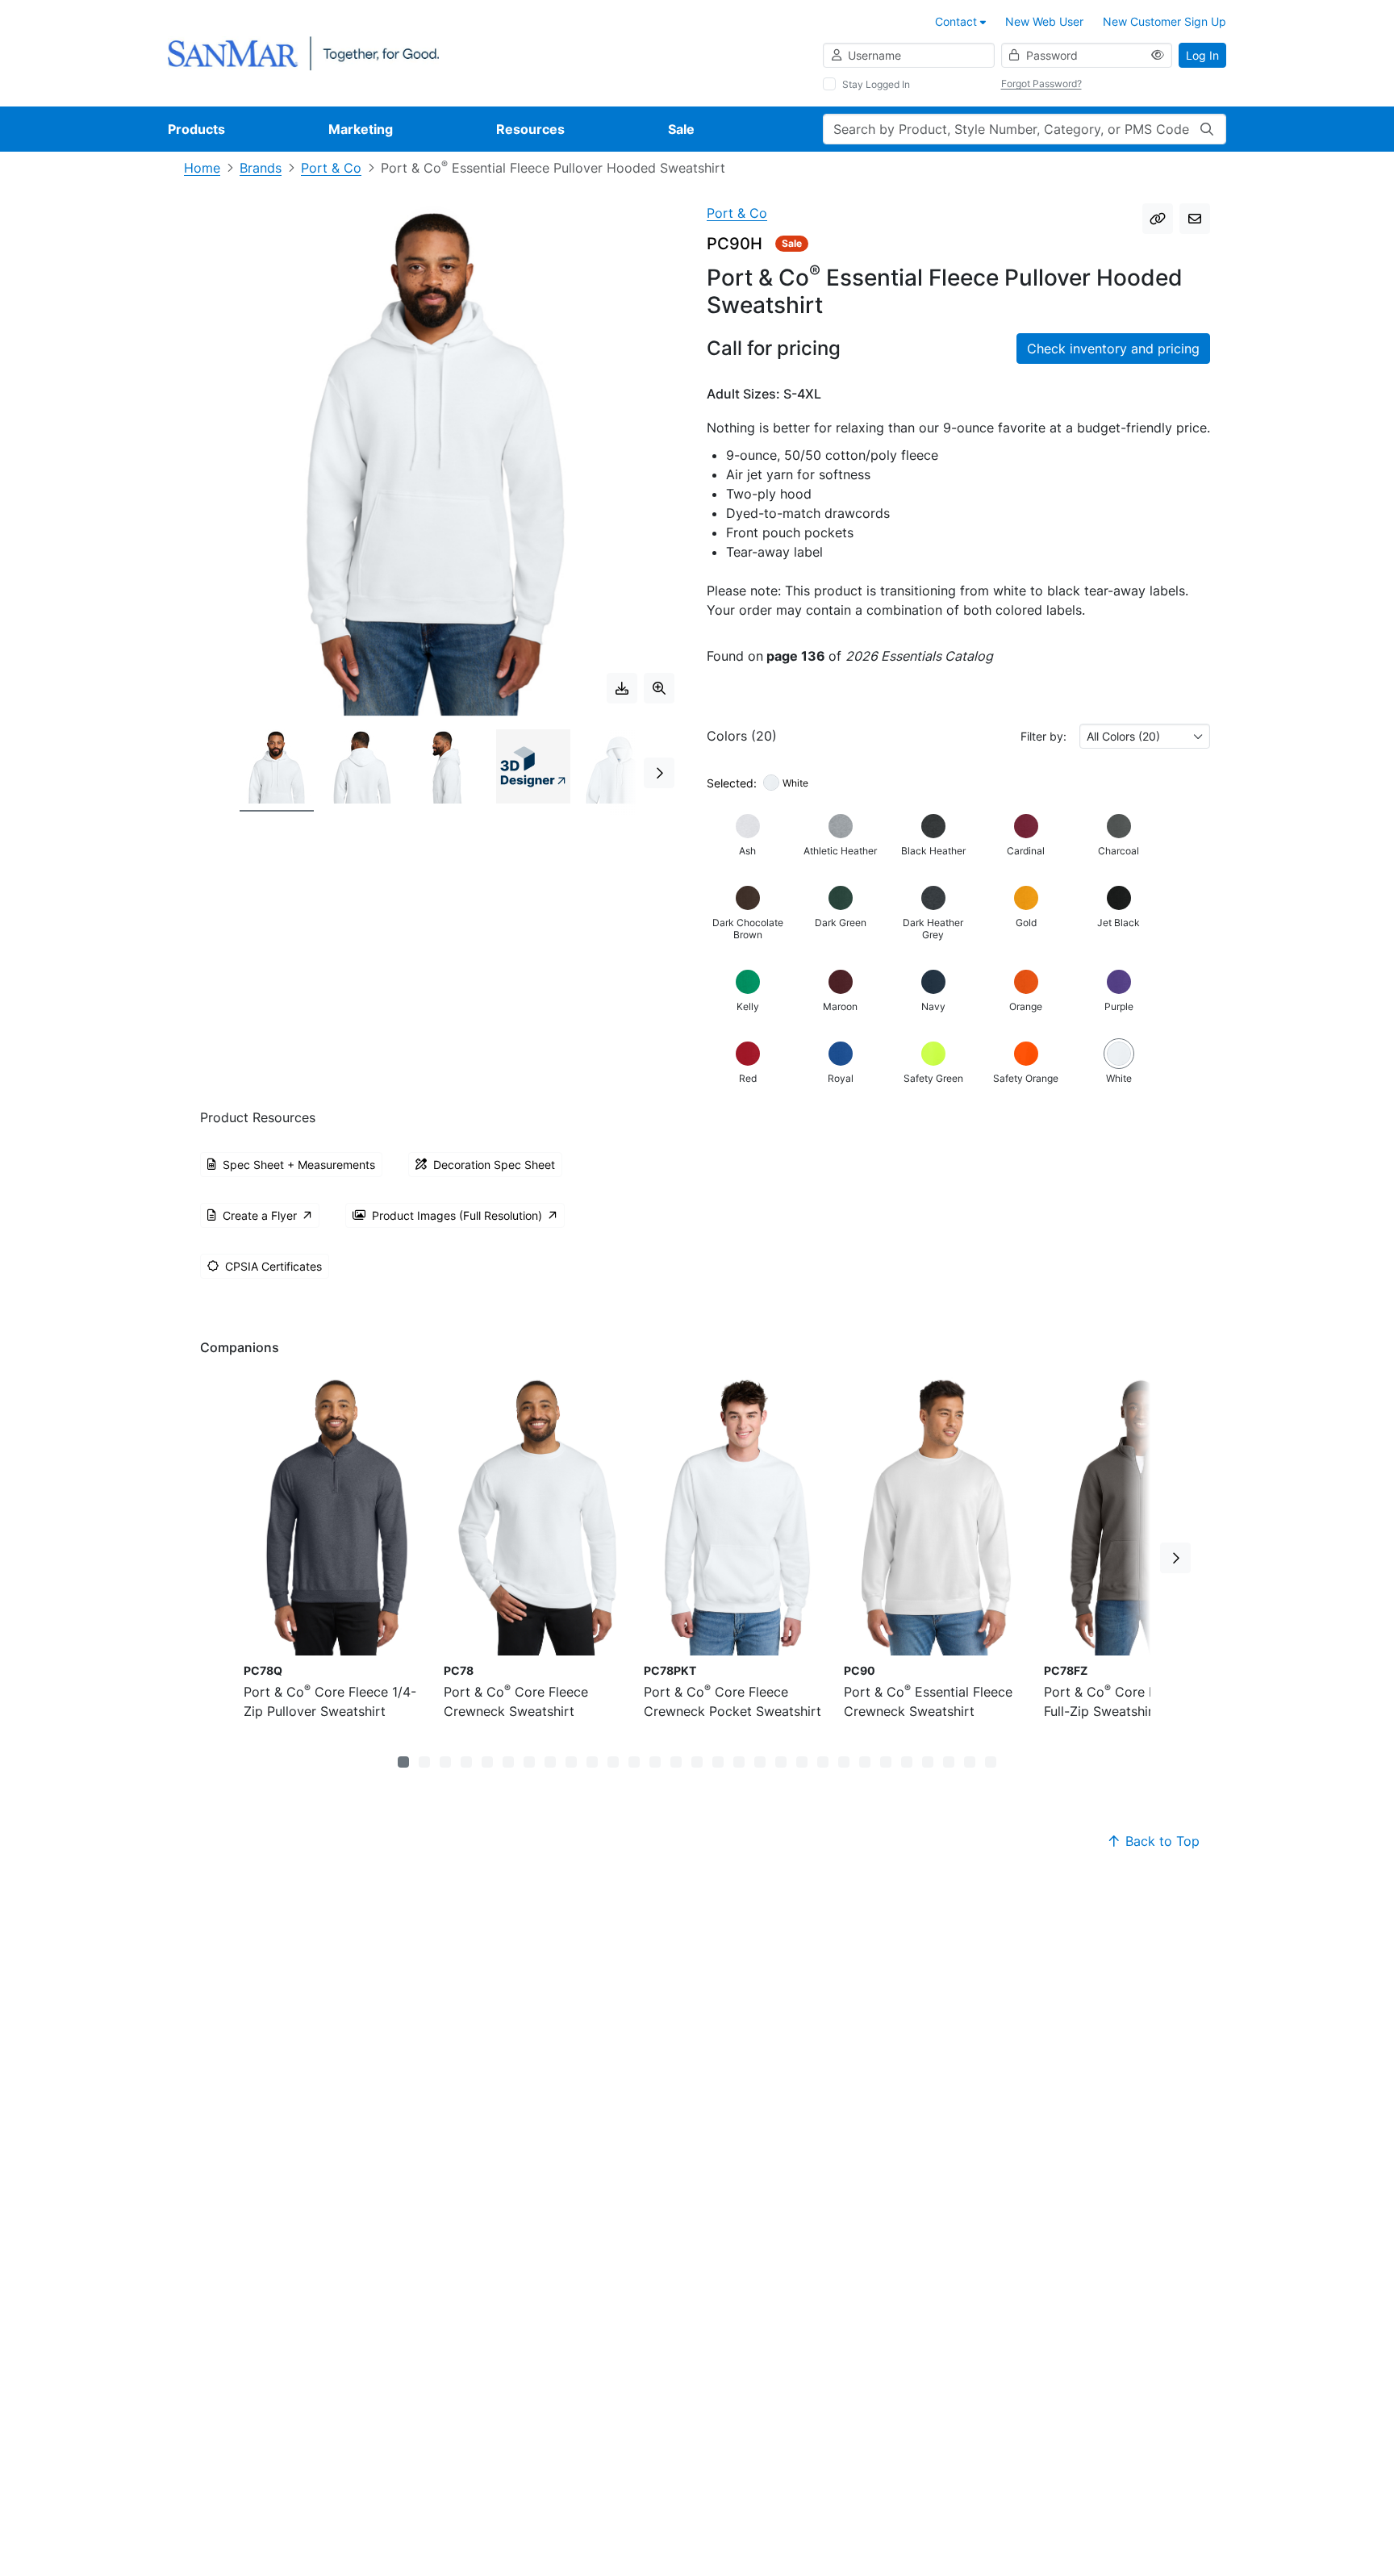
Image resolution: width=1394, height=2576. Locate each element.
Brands (261, 168)
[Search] (1207, 129)
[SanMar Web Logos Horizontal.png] (303, 52)
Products (196, 129)
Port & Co (331, 168)
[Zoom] (659, 688)
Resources (530, 129)
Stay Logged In (876, 84)
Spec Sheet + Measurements (299, 1165)
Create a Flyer (260, 1215)
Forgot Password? (1041, 84)
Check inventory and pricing (1113, 349)
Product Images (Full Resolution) (457, 1215)
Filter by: (1043, 736)
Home (202, 168)
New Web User (1044, 21)
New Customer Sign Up (1164, 21)
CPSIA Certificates (273, 1266)
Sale (681, 129)
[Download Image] (622, 688)
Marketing (361, 129)
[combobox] (1145, 736)
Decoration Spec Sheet (494, 1165)
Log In (1202, 55)
